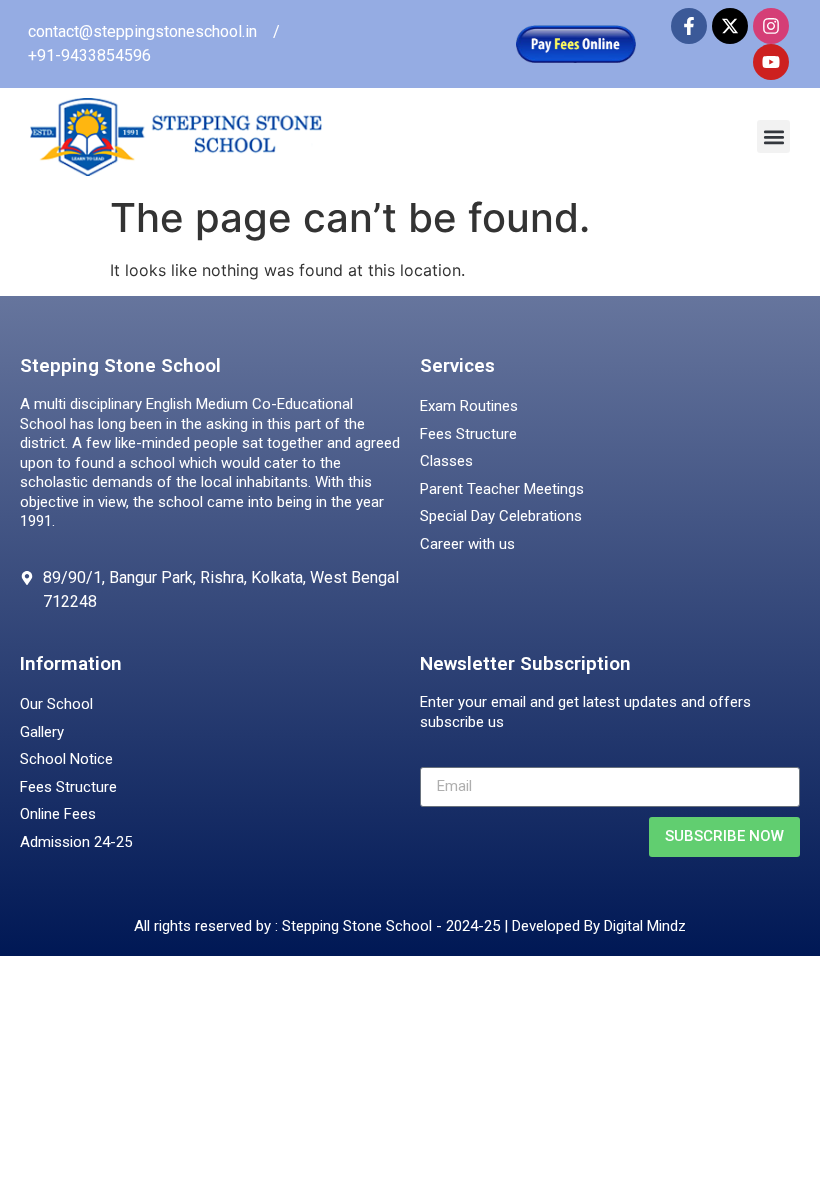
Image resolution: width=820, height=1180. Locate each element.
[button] (773, 136)
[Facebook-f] (689, 26)
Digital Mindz (645, 926)
